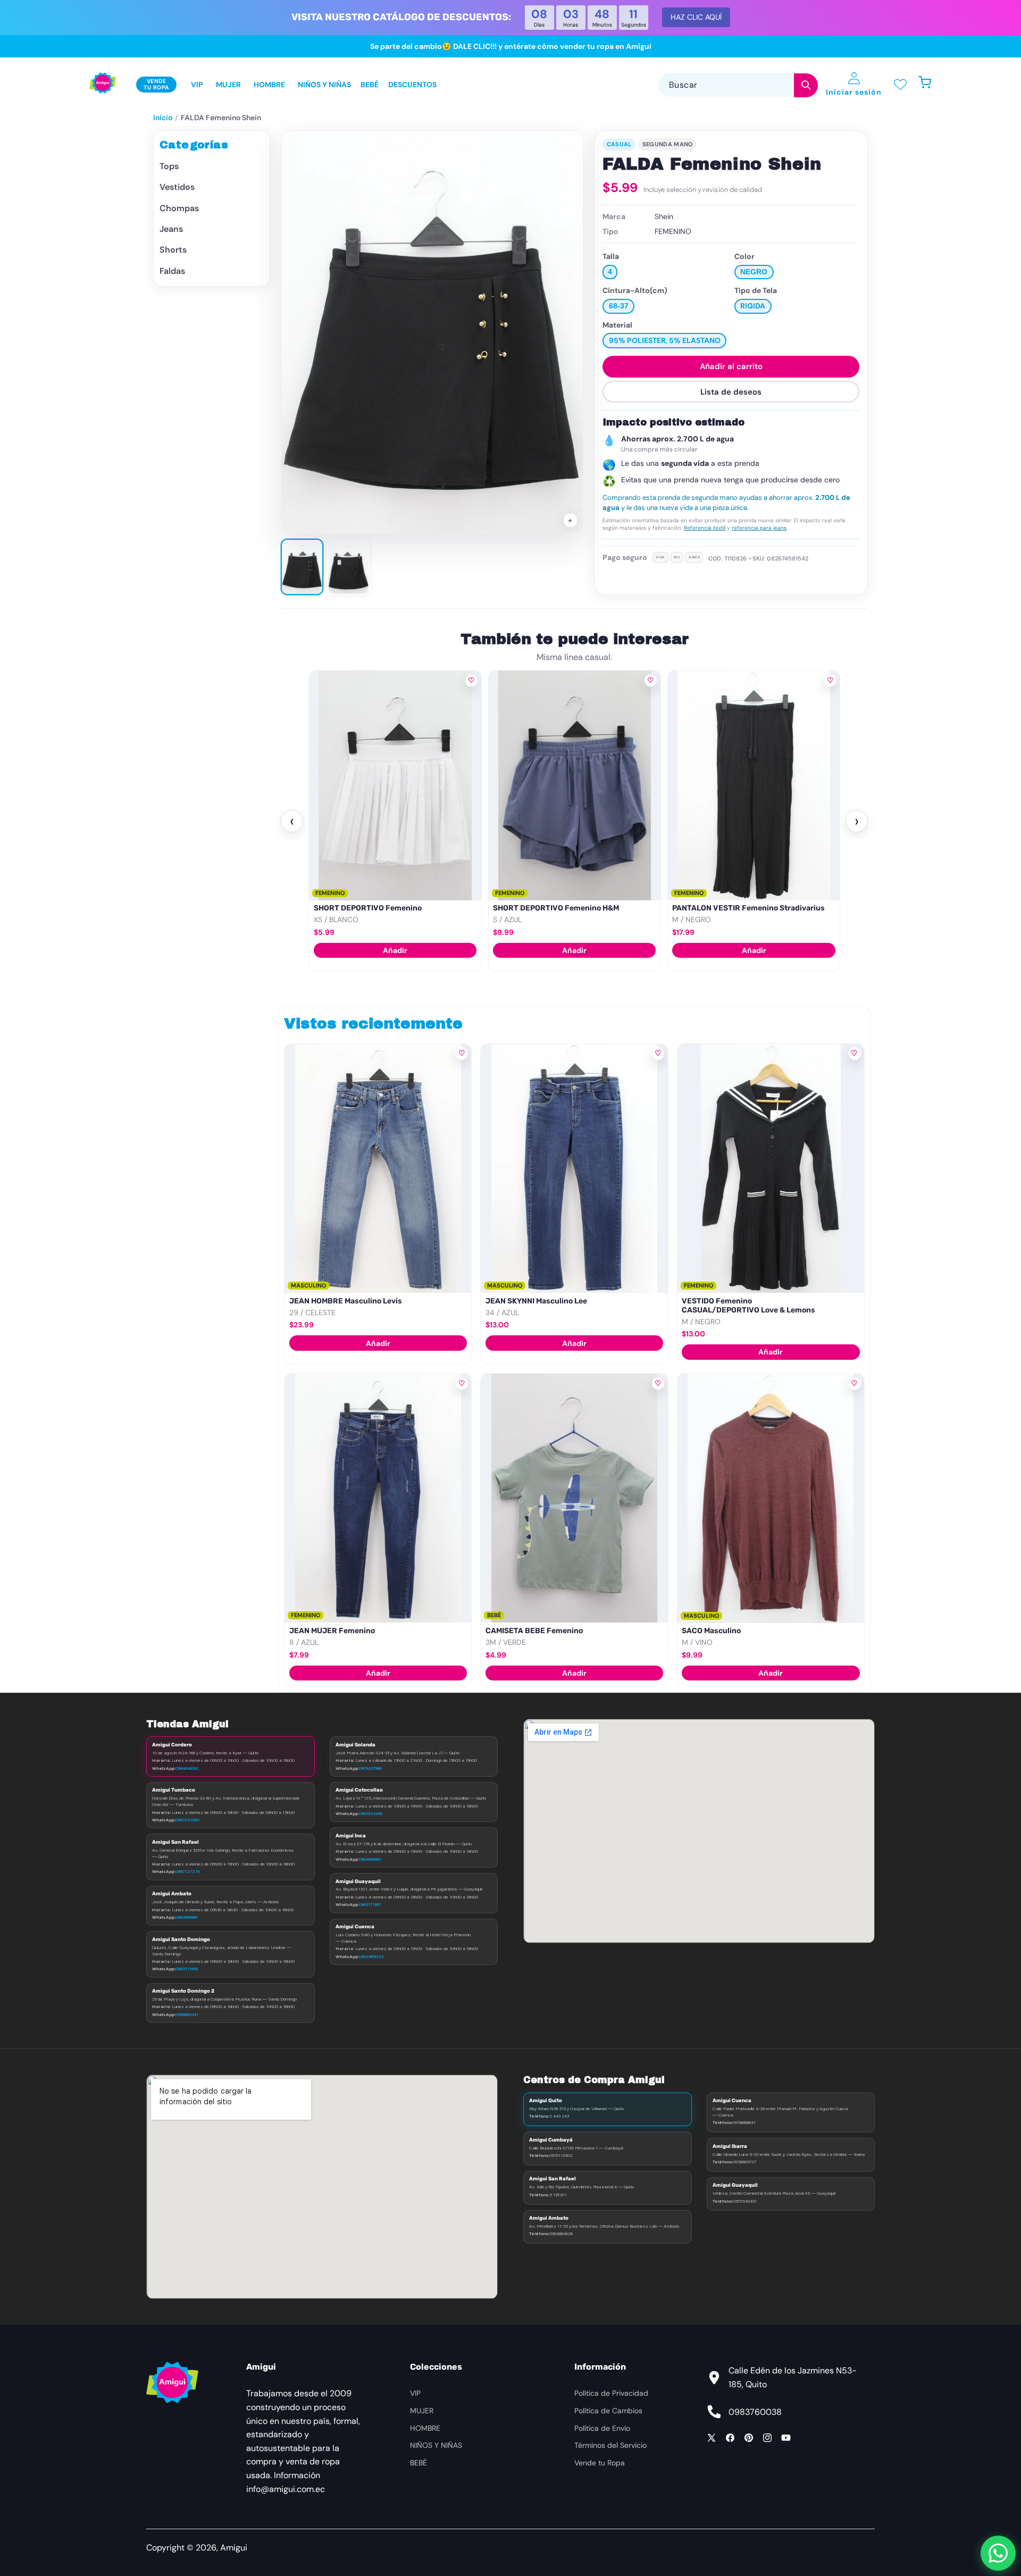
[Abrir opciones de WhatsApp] (998, 2553)
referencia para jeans (759, 528)
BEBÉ (419, 2463)
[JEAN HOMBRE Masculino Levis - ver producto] (378, 1168)
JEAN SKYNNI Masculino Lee (536, 1301)
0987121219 (187, 1871)
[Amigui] (103, 85)
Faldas (172, 271)
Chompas (179, 208)
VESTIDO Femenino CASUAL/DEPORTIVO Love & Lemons (748, 1306)
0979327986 (370, 1768)
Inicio (163, 118)
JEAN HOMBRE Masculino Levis (346, 1301)
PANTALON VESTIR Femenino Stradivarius (748, 908)
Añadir (395, 950)
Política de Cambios (608, 2411)
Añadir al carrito (731, 366)
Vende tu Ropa (600, 2463)
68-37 (619, 306)
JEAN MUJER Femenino (332, 1631)
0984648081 (187, 1768)
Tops (169, 166)
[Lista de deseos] (900, 85)
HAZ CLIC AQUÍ (696, 17)
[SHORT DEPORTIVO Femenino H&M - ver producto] (575, 785)
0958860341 (187, 2014)
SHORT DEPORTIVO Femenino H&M (556, 908)
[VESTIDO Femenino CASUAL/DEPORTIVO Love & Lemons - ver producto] (771, 1168)
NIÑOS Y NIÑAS (436, 2445)
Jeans (171, 229)
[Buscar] (806, 85)
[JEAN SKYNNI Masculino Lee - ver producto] (574, 1168)
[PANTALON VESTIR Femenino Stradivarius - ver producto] (754, 785)
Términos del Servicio (610, 2445)
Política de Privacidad (611, 2393)
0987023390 (187, 1820)
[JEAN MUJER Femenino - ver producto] (378, 1498)
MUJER (422, 2411)
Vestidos (177, 187)
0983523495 (371, 1813)
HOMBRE (425, 2428)
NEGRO (754, 272)
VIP (415, 2393)
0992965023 (371, 1956)
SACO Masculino (711, 1631)
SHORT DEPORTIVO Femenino (368, 908)
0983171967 (370, 1904)
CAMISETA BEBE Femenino (534, 1631)
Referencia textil (705, 528)
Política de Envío (602, 2428)
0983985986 (186, 1917)
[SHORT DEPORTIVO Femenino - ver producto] (395, 785)
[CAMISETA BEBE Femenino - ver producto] (574, 1498)
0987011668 (187, 1969)
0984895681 (370, 1859)
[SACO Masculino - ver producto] (771, 1498)
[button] (930, 85)
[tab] (302, 567)
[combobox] (738, 85)
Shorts (173, 250)
